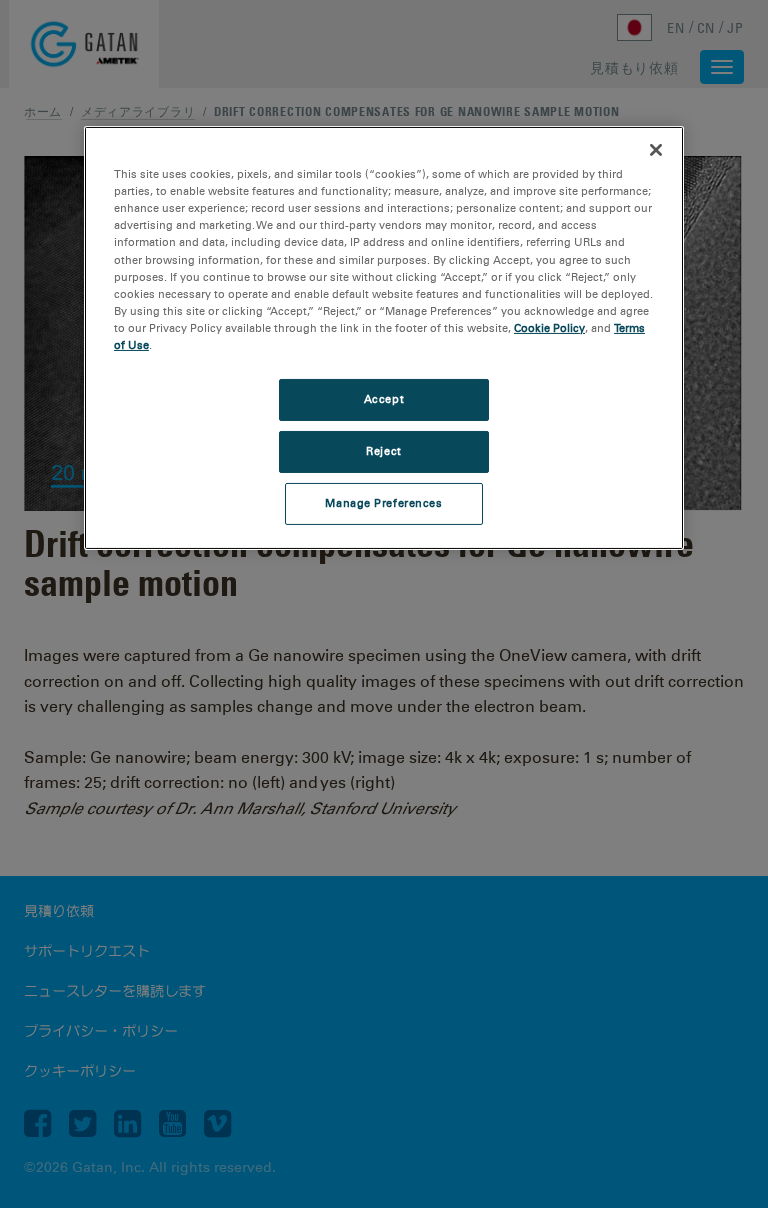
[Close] (656, 150)
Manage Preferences (383, 503)
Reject (383, 451)
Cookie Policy (549, 328)
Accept (384, 399)
